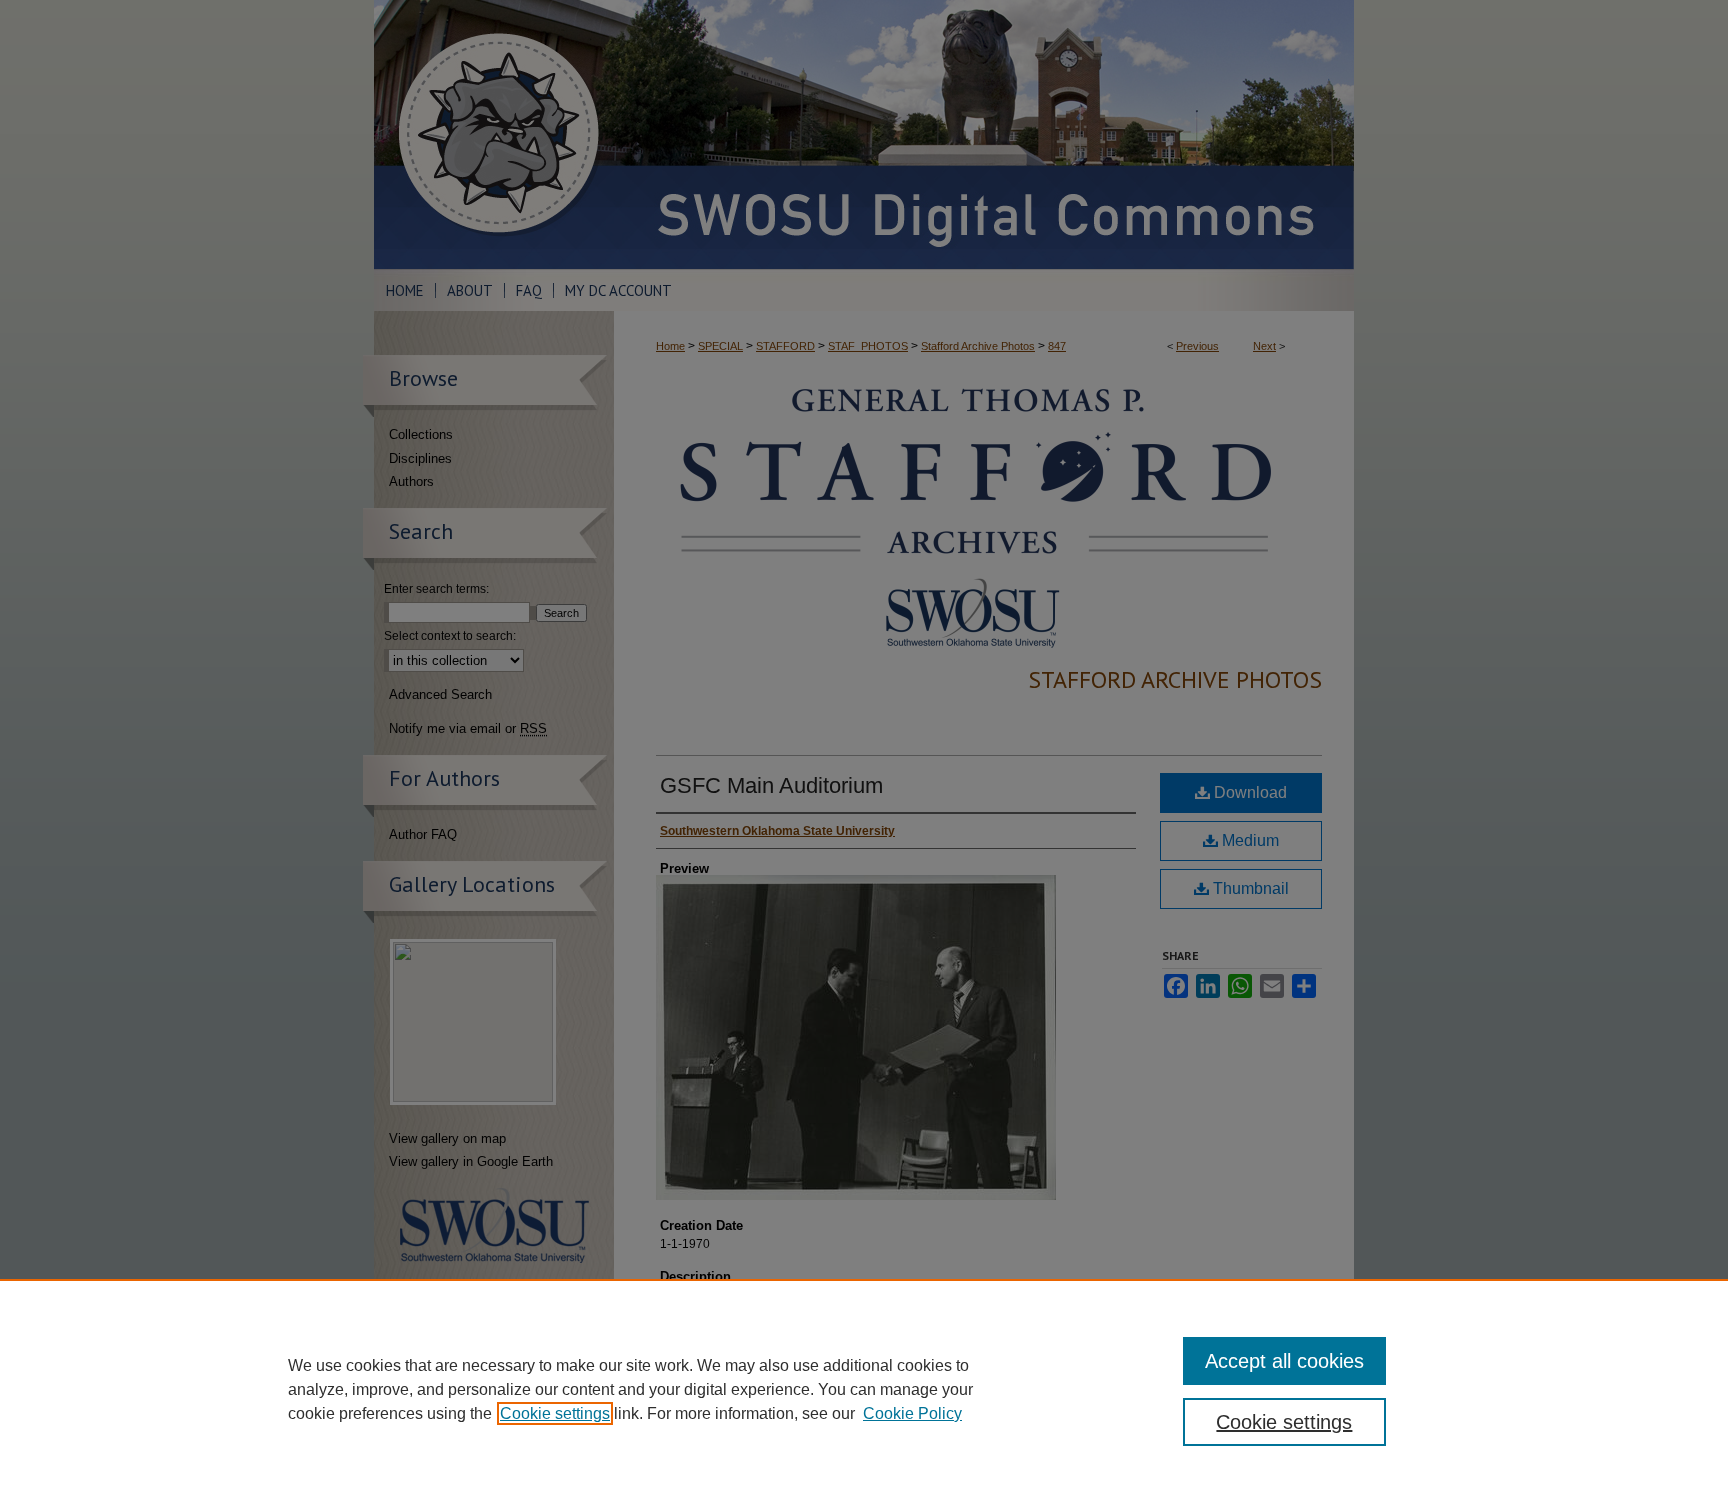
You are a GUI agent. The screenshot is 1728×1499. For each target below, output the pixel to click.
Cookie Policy (912, 1413)
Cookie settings (555, 1413)
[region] (864, 1389)
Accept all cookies (1284, 1361)
